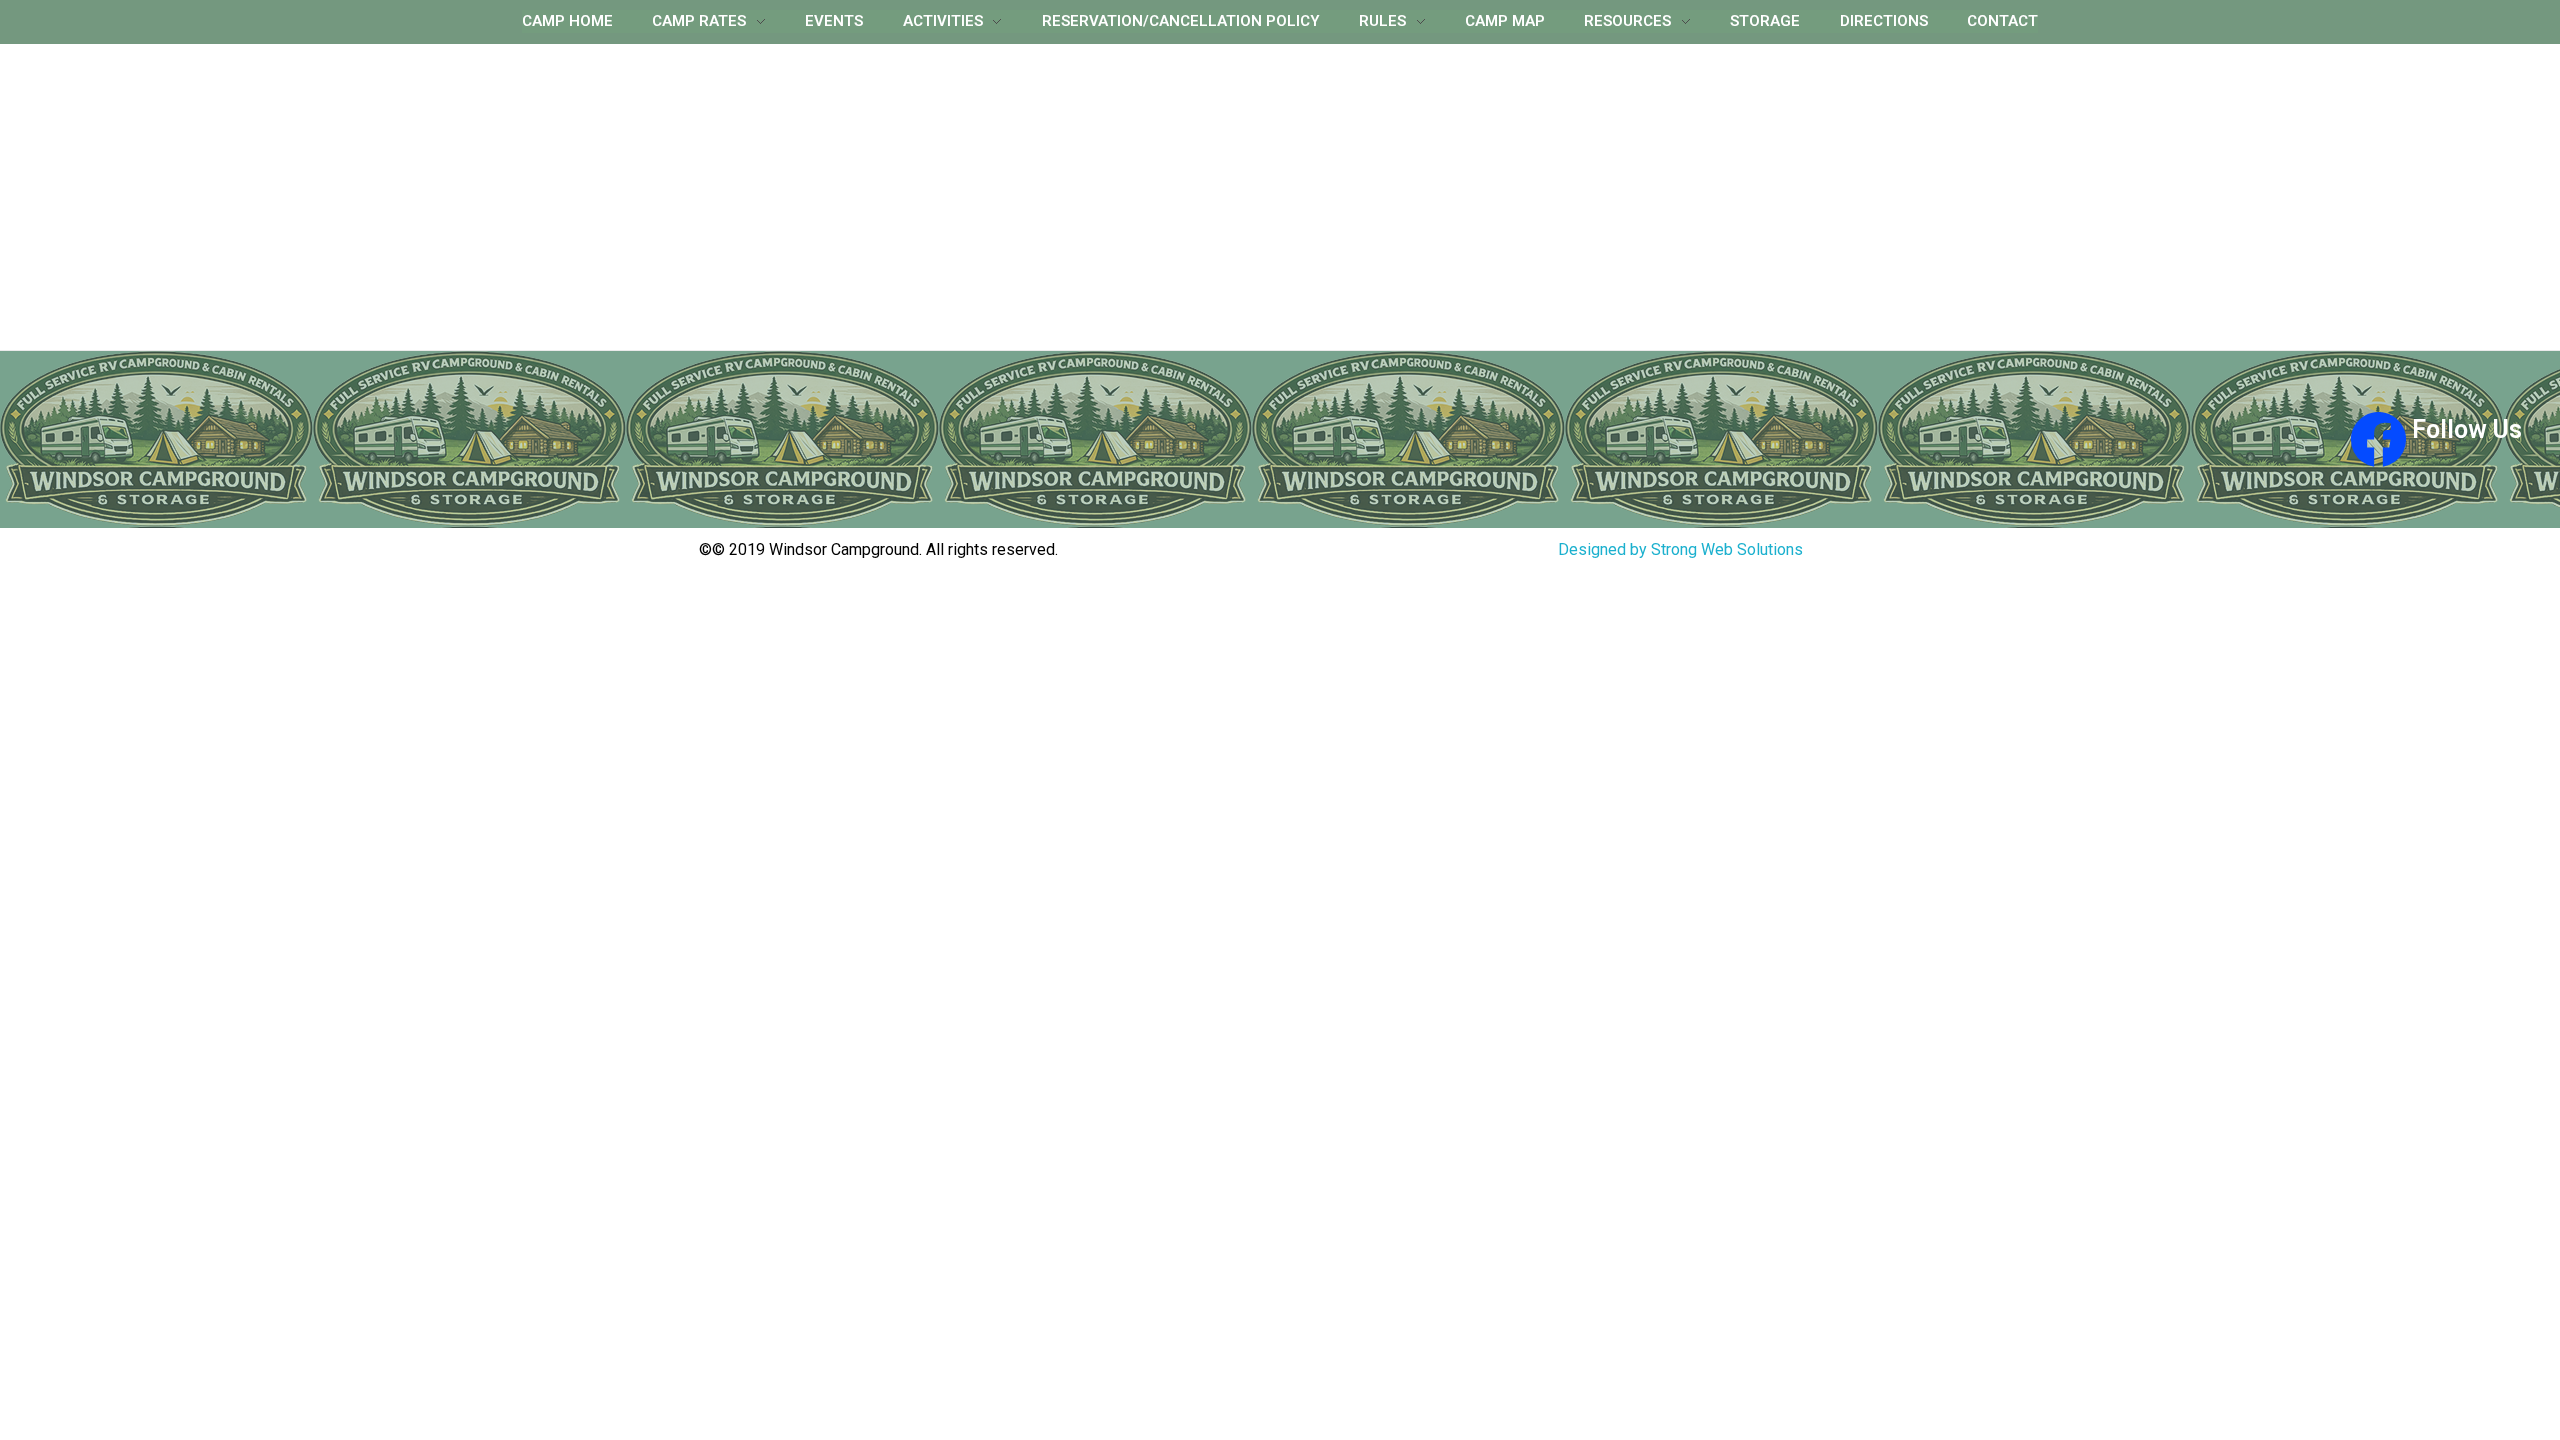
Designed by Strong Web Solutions (1680, 549)
